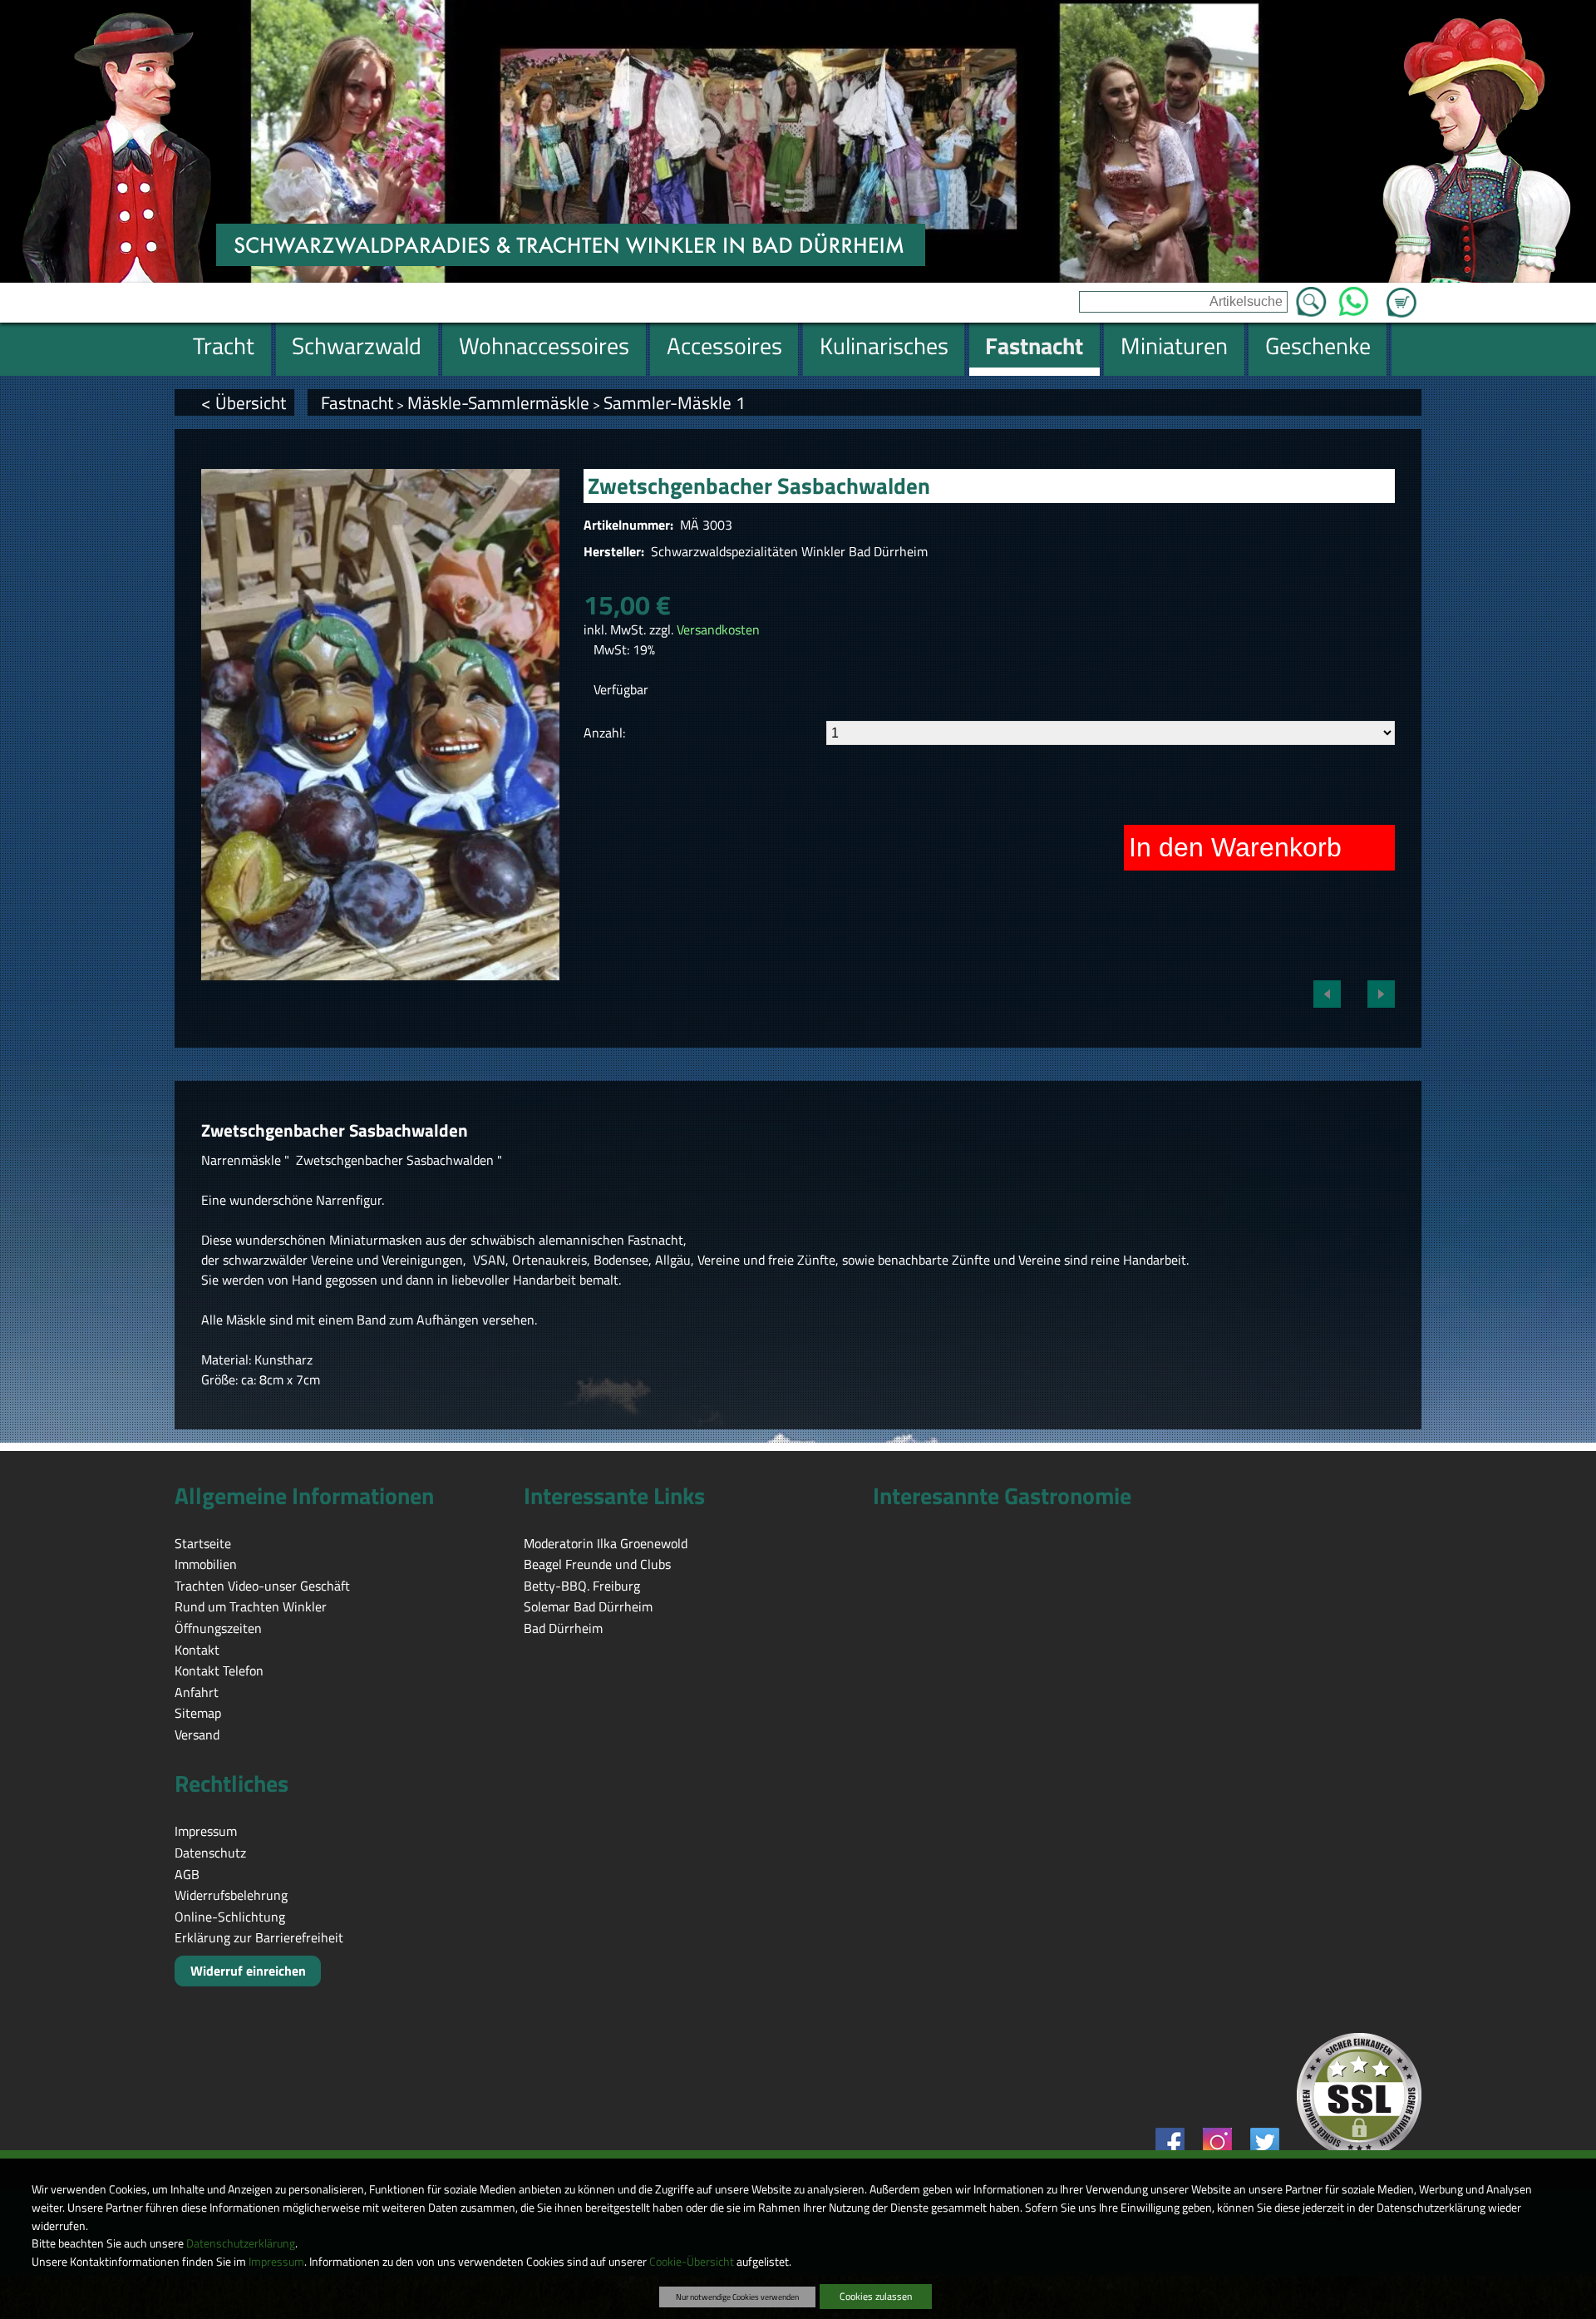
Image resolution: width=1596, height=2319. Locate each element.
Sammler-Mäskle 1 (675, 402)
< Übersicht (244, 402)
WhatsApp (1354, 297)
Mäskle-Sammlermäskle (498, 402)
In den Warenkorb (1235, 847)
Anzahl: (604, 733)
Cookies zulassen (876, 2296)
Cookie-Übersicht (692, 2262)
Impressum (276, 2262)
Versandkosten (718, 629)
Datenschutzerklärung (241, 2243)
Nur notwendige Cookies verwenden (737, 2297)
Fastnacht (357, 402)
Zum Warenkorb (1401, 293)
